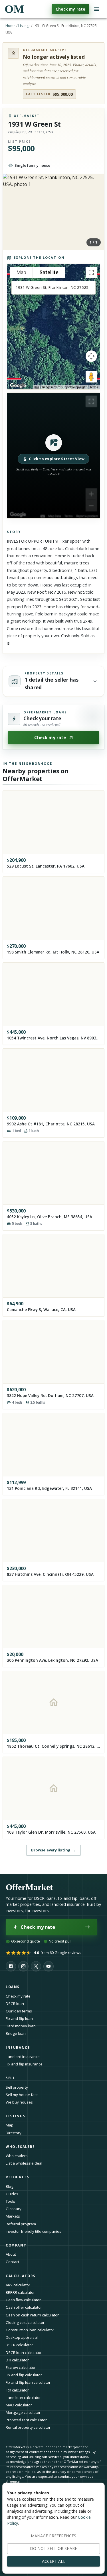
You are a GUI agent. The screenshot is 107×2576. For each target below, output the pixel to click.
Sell (10, 2078)
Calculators (21, 2276)
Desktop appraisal (22, 2337)
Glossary (14, 2209)
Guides (12, 2194)
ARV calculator (18, 2285)
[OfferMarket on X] (36, 1966)
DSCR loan (15, 2004)
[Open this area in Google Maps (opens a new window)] (18, 386)
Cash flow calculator (23, 2300)
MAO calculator (19, 2405)
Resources (18, 2177)
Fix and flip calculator (24, 2375)
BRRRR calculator (20, 2292)
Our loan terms (19, 2011)
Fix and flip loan (19, 2018)
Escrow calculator (21, 2367)
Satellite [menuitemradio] (49, 272)
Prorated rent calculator (26, 2420)
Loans (13, 1987)
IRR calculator (17, 2390)
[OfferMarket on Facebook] (11, 1966)
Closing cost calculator (25, 2322)
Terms (94, 387)
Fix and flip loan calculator (28, 2382)
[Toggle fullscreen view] (91, 272)
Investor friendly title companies (34, 2231)
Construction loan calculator (30, 2330)
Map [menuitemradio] (21, 272)
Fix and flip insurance (24, 2064)
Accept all (54, 2561)
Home (10, 26)
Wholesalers (17, 2156)
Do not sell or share (53, 2548)
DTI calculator (17, 2360)
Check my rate (70, 9)
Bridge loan (16, 2033)
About (11, 2254)
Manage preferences (53, 2536)
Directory (14, 2133)
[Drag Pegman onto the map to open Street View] (91, 377)
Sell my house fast (22, 2095)
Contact (12, 2262)
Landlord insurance (23, 2057)
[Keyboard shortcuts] (37, 387)
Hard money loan (21, 2026)
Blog (10, 2186)
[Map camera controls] (91, 356)
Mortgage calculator (23, 2412)
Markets (13, 2216)
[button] (53, 456)
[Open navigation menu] (97, 9)
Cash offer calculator (24, 2307)
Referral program (21, 2224)
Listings (24, 26)
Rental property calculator (28, 2427)
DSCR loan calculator (24, 2353)
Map (10, 2125)
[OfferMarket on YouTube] (49, 1966)
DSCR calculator (19, 2345)
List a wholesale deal (24, 2163)
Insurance (18, 2048)
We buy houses (19, 2102)
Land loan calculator (23, 2398)
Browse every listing (53, 1850)
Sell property (17, 2087)
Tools (10, 2201)
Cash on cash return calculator (32, 2315)
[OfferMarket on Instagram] (23, 1966)
